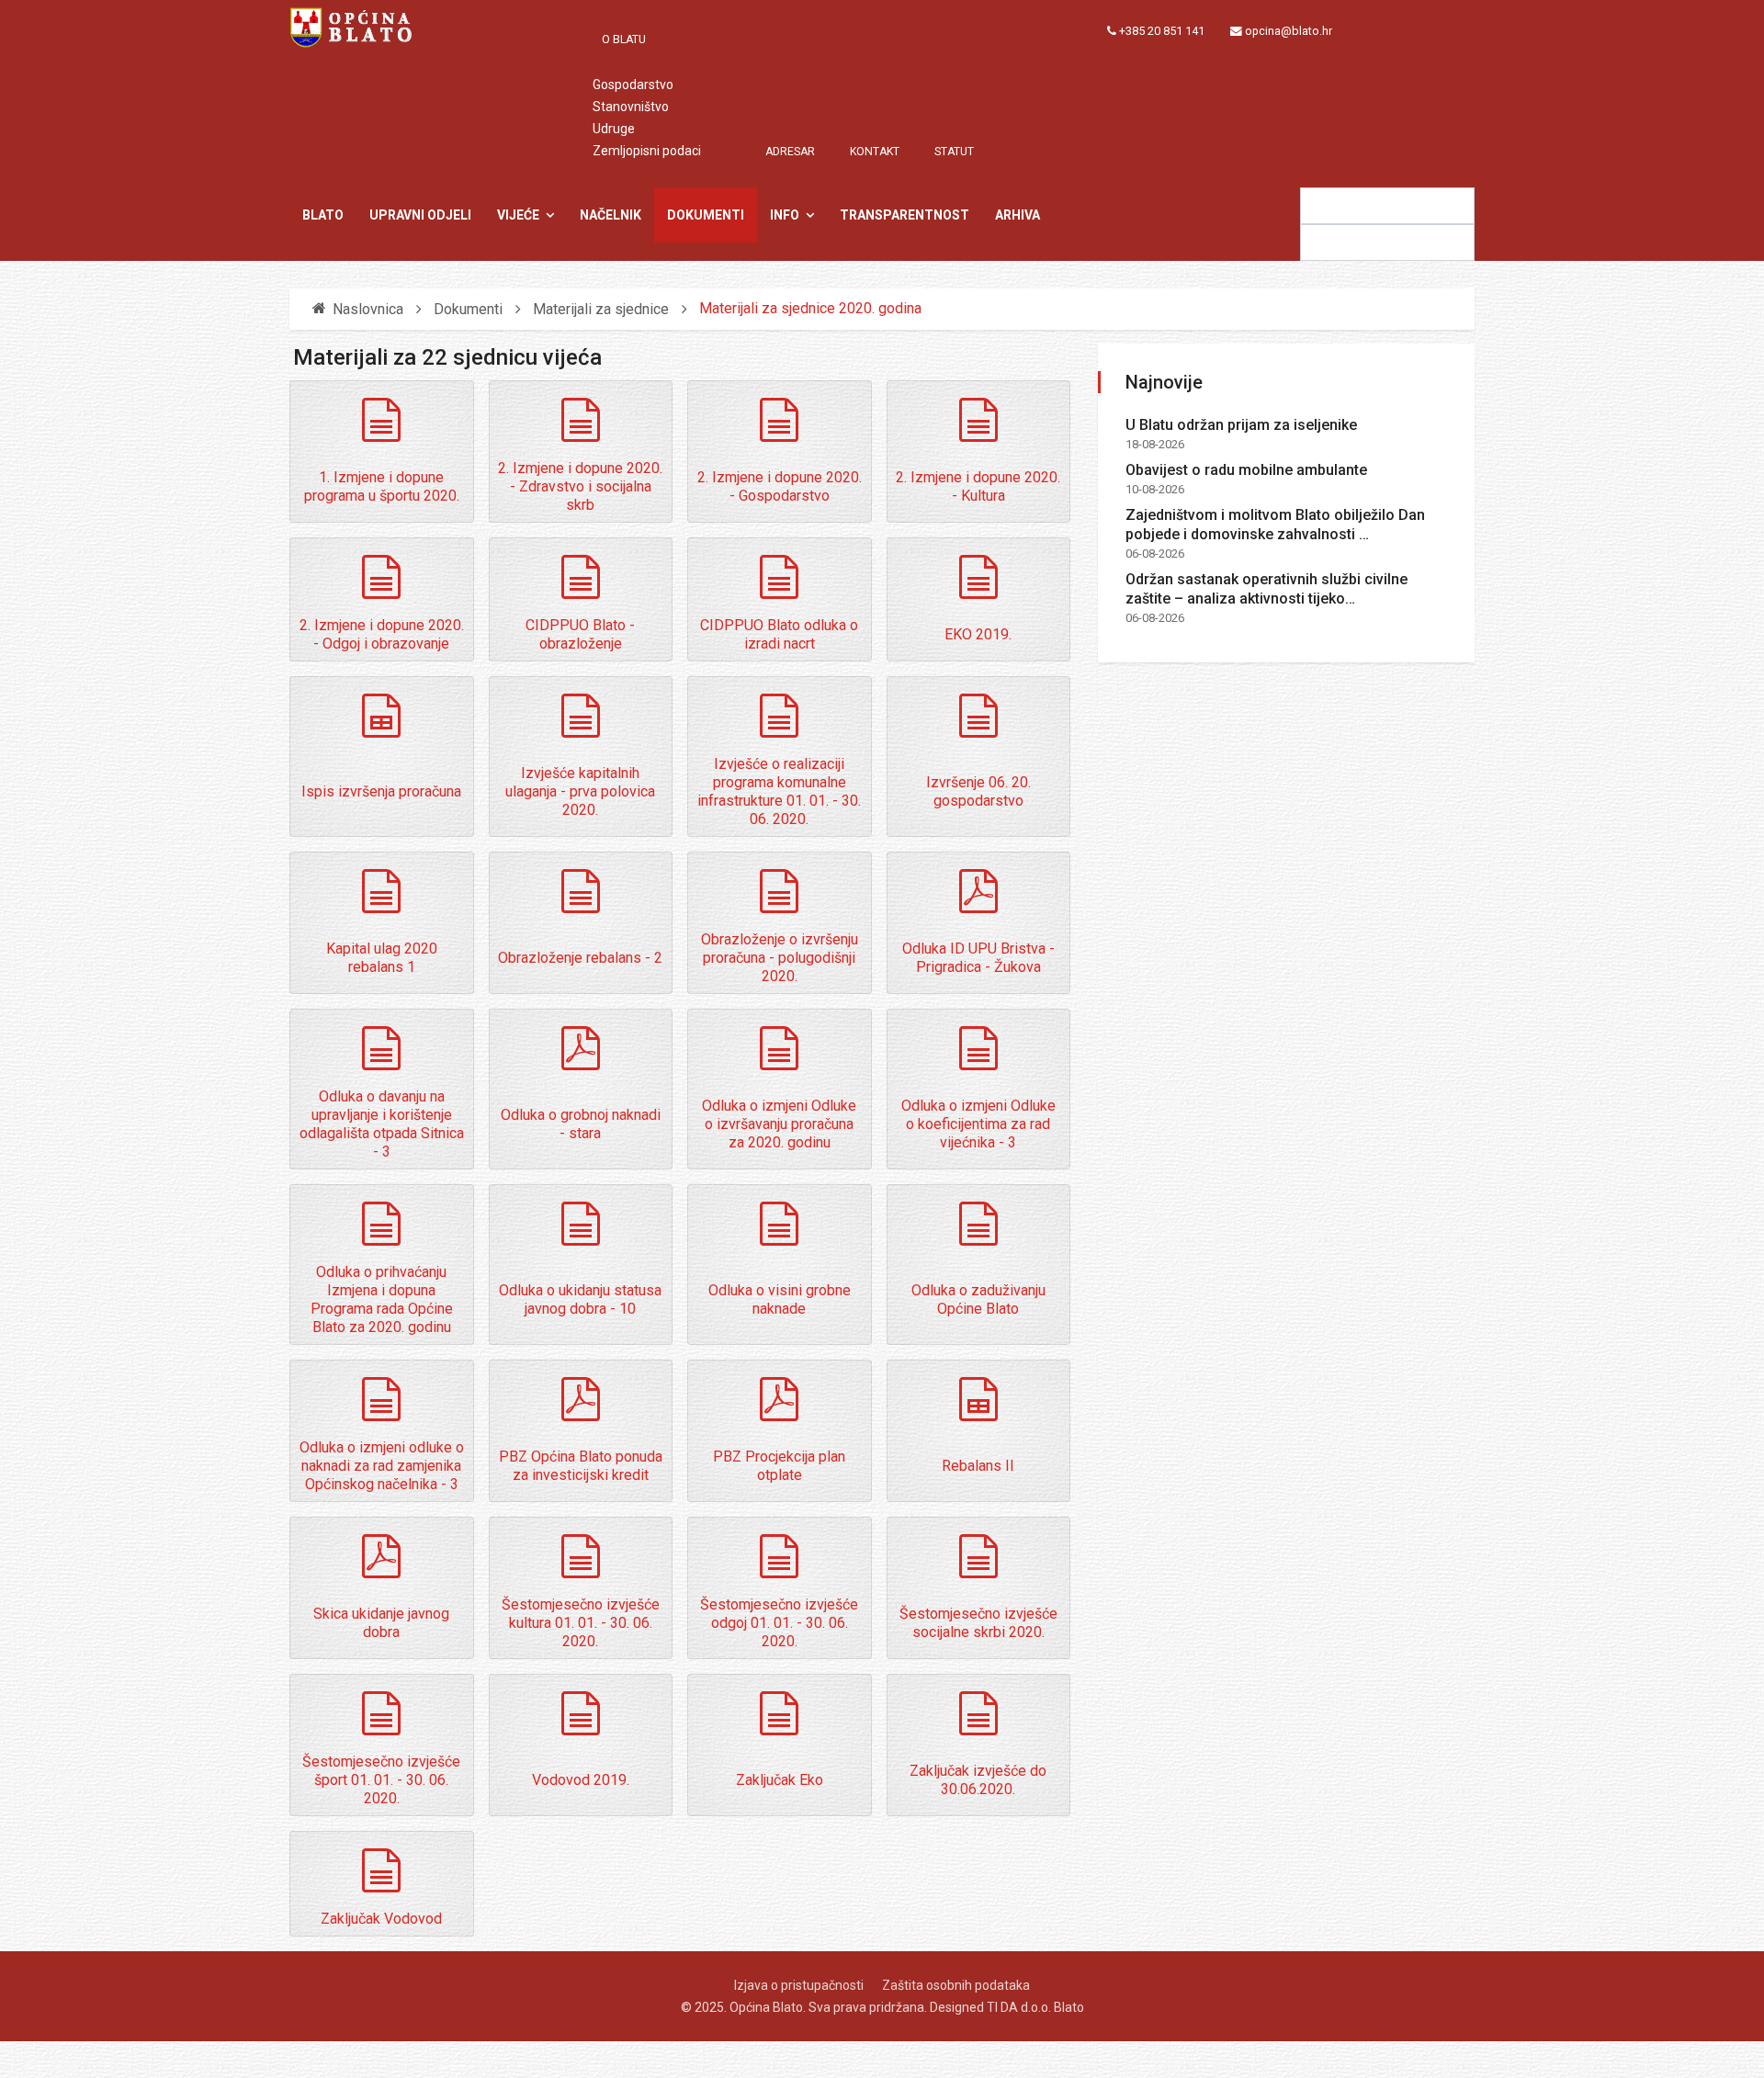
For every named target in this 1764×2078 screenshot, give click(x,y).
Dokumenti (706, 215)
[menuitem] (633, 40)
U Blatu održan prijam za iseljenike (1241, 425)
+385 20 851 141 (1162, 31)
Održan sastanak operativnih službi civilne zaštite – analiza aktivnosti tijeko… (1266, 589)
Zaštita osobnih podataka (956, 1985)
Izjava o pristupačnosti (799, 1985)
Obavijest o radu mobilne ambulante (1246, 470)
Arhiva (1018, 215)
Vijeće (518, 215)
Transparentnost (905, 215)
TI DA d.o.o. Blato (1035, 2007)
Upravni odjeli (420, 215)
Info (785, 215)
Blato (323, 215)
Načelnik (611, 215)
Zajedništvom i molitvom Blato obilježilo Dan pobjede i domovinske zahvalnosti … (1275, 525)
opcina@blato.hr (1289, 31)
